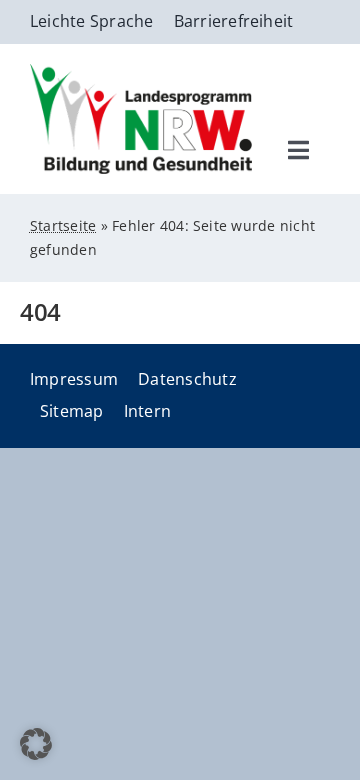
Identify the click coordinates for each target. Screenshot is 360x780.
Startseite (63, 225)
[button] (36, 744)
